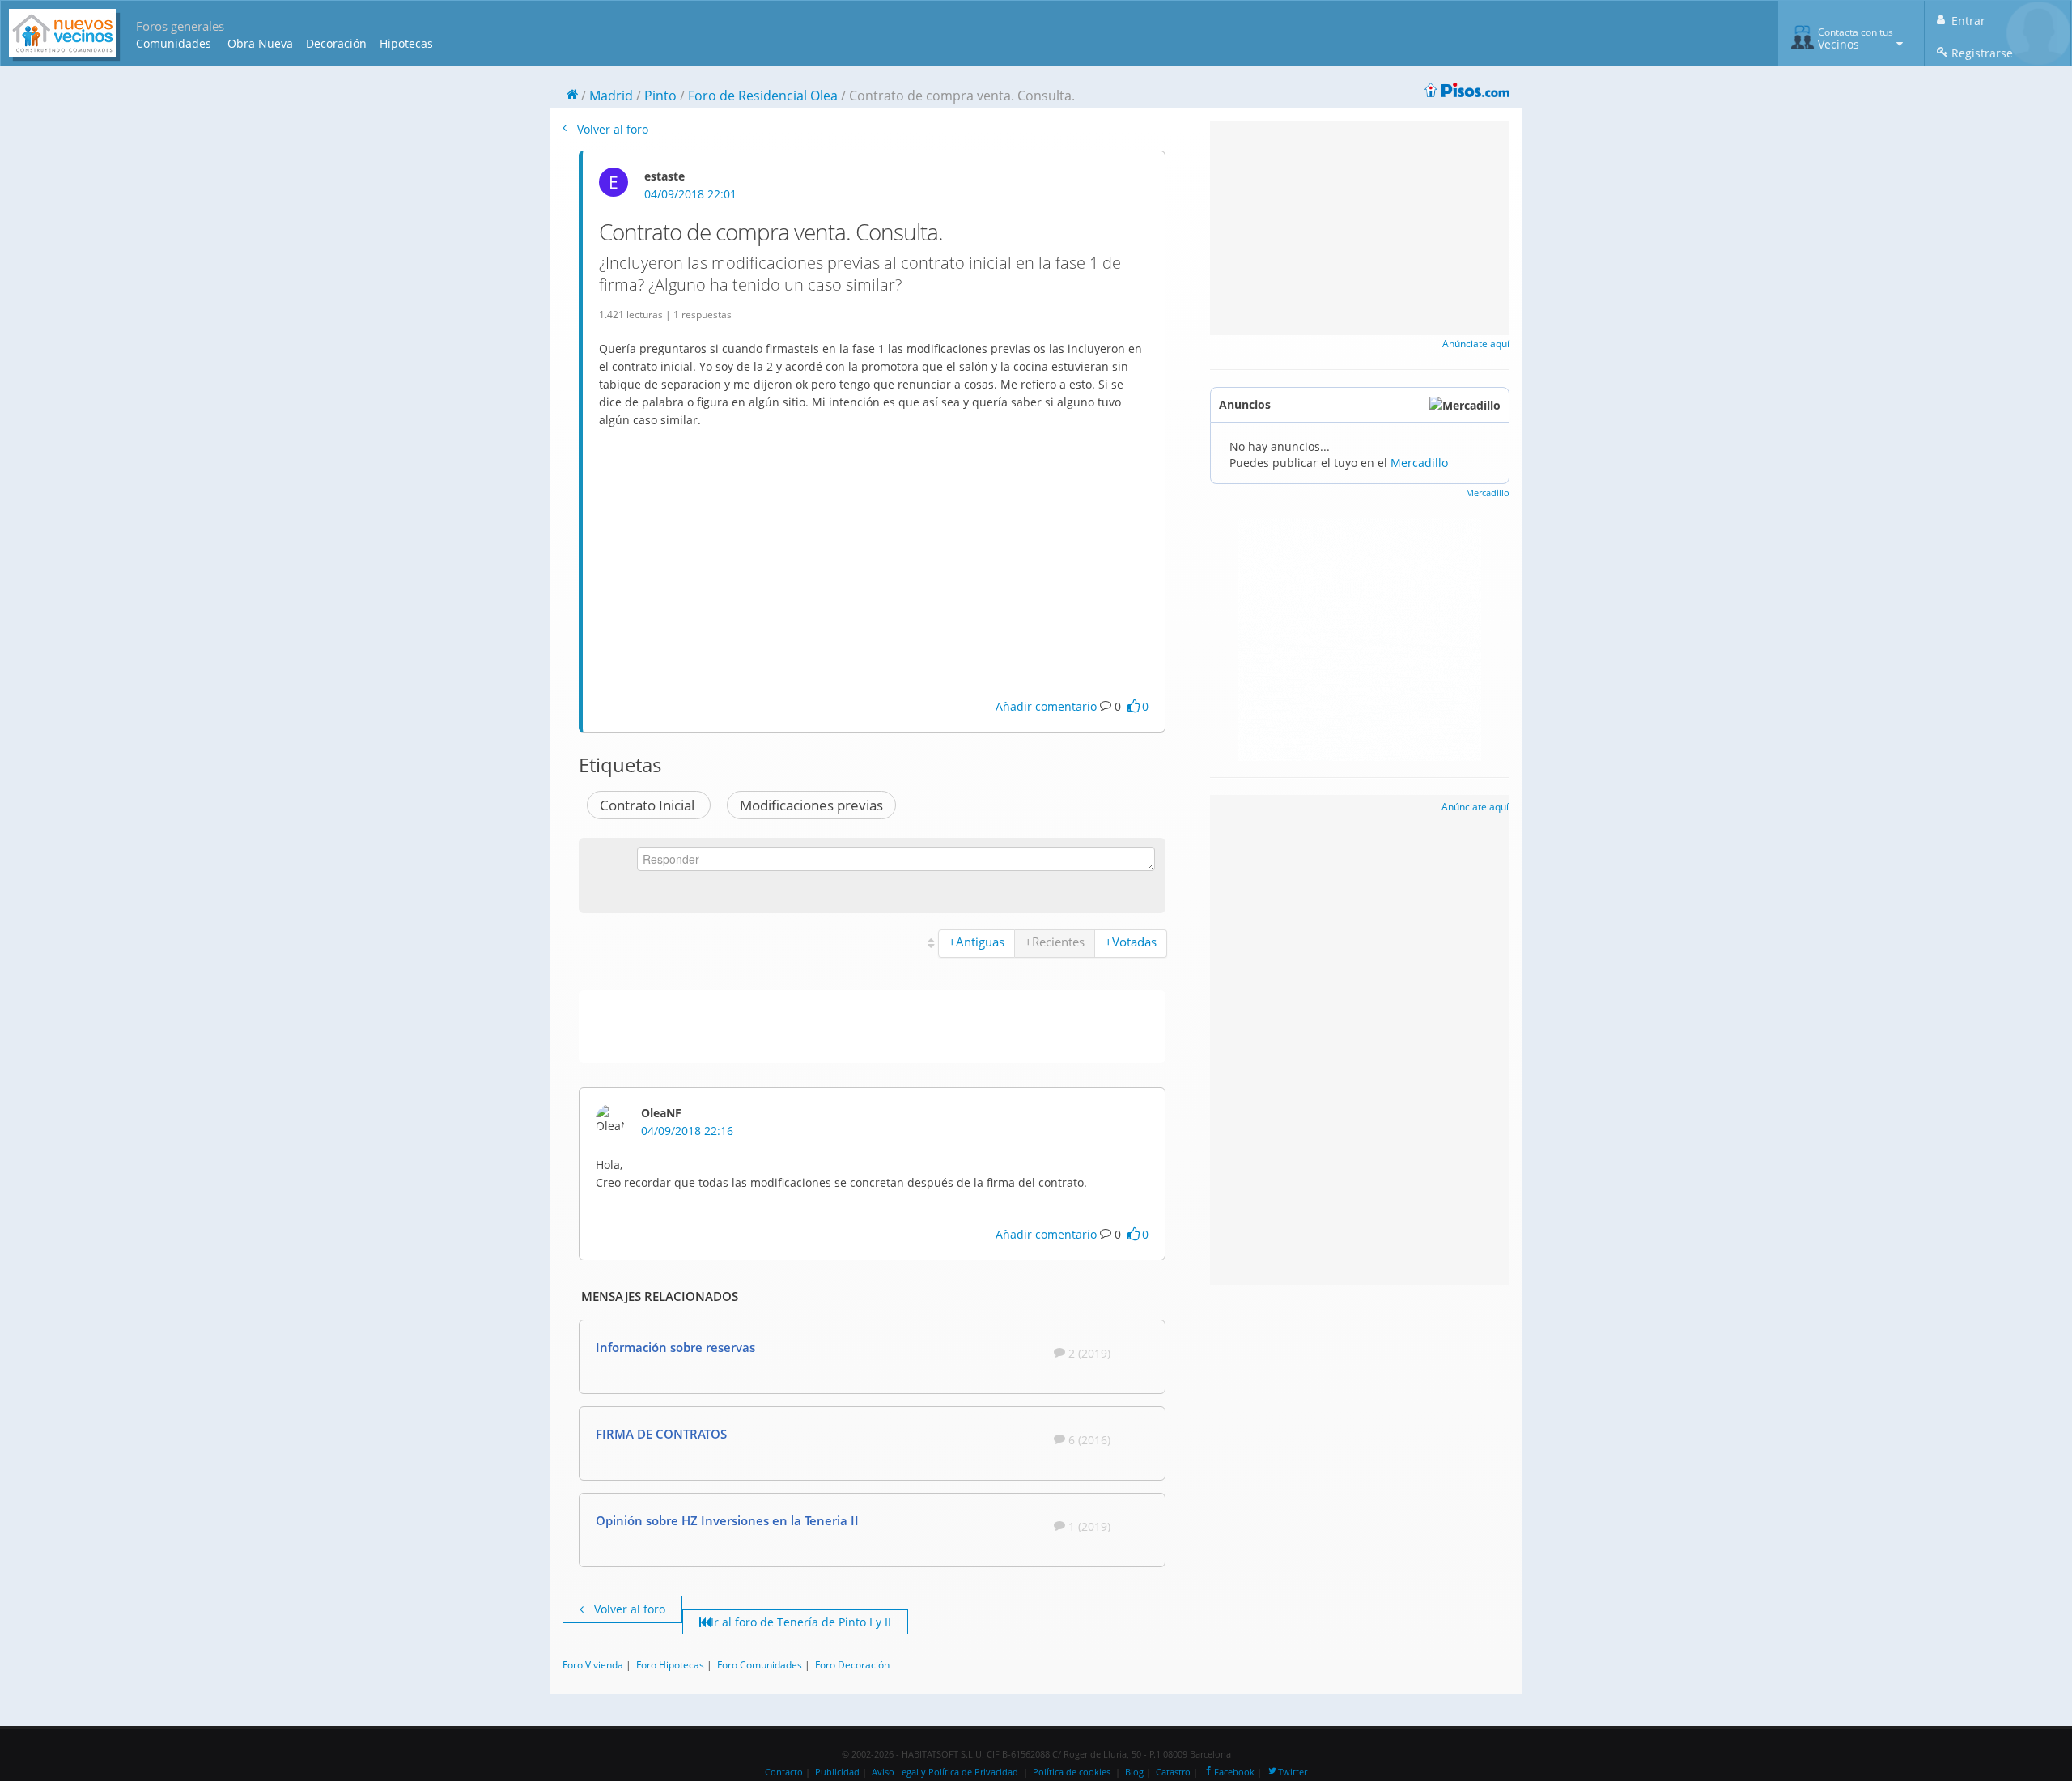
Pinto (660, 96)
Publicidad (837, 1772)
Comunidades (174, 43)
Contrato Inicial (649, 805)
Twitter (1293, 1772)
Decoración (336, 43)
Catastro (1173, 1772)
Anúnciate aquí (1476, 344)
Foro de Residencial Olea (763, 96)
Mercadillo (1419, 463)
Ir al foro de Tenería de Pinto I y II (801, 1622)
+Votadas (1131, 942)
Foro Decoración (852, 1664)
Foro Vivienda (593, 1664)
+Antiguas (977, 942)
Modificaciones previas (811, 805)
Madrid (611, 96)
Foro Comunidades (760, 1664)
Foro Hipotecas (670, 1664)
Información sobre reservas (675, 1347)
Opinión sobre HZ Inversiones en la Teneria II (727, 1520)
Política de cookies (1072, 1772)
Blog (1134, 1772)
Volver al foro (611, 129)
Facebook (1234, 1772)
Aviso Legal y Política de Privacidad (945, 1772)
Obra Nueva (260, 43)
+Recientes (1055, 942)
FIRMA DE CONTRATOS (661, 1434)
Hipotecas (406, 43)
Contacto (784, 1772)
